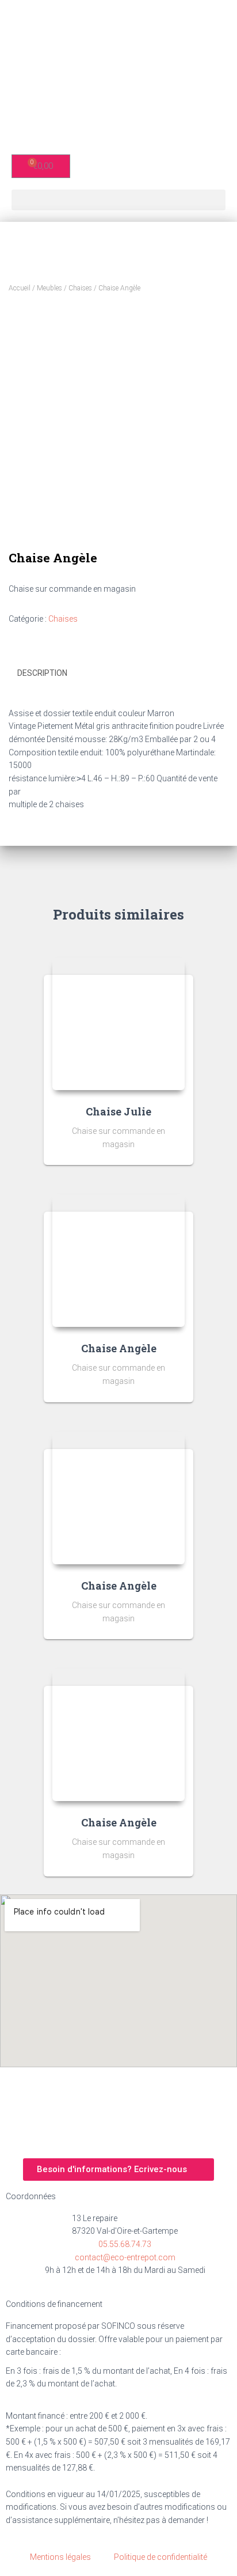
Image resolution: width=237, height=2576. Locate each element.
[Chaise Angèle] (118, 1261)
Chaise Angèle (119, 1348)
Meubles (49, 288)
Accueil (20, 288)
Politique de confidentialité (160, 2557)
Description (42, 673)
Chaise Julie (118, 1111)
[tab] (118, 674)
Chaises (80, 288)
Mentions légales (60, 2557)
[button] (118, 200)
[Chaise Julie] (118, 1024)
